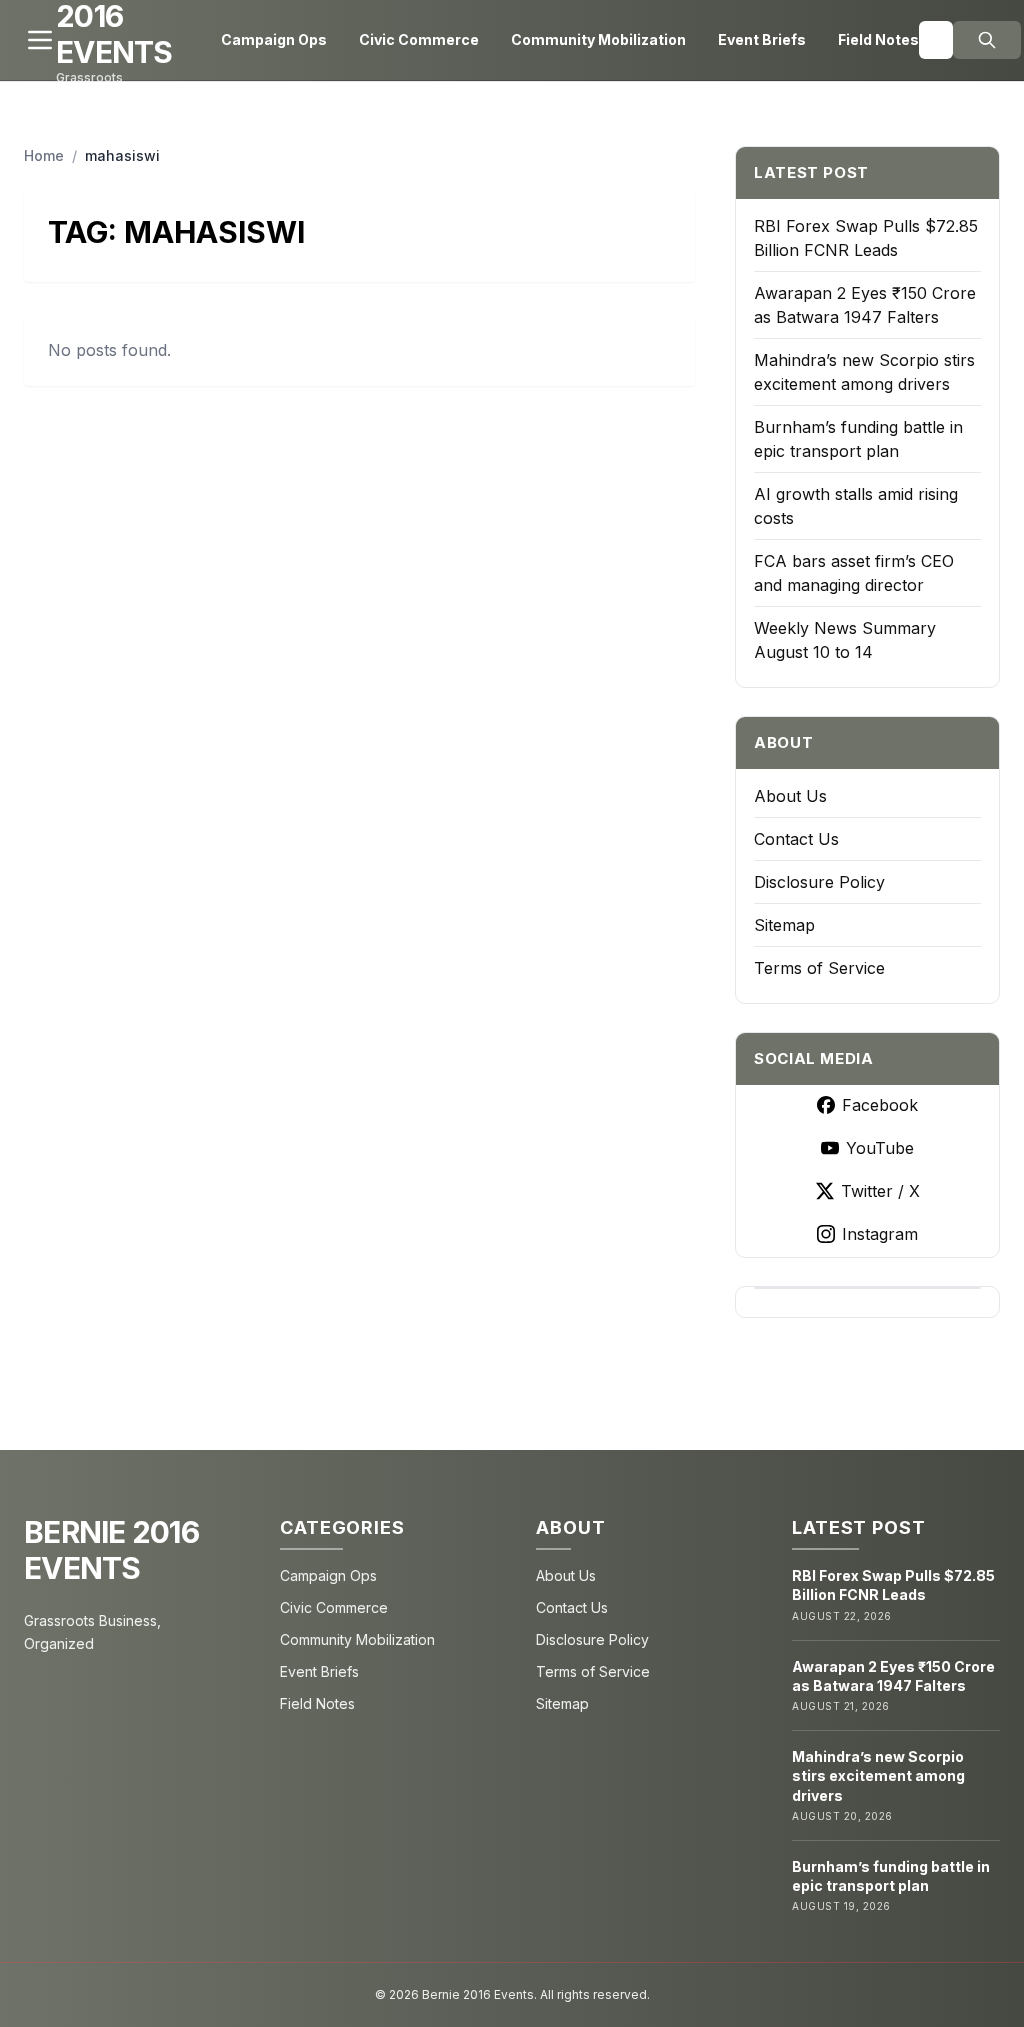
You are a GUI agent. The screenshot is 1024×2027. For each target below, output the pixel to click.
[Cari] (987, 40)
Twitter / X (880, 1191)
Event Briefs (762, 39)
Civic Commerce (419, 39)
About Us (790, 796)
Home (44, 155)
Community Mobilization (598, 39)
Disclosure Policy (819, 882)
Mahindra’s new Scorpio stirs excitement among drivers (878, 1776)
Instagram (880, 1234)
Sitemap (784, 925)
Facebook (880, 1105)
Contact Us (796, 839)
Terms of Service (819, 968)
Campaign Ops (274, 39)
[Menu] (40, 40)
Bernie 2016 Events (111, 1550)
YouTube (880, 1148)
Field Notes (878, 39)
